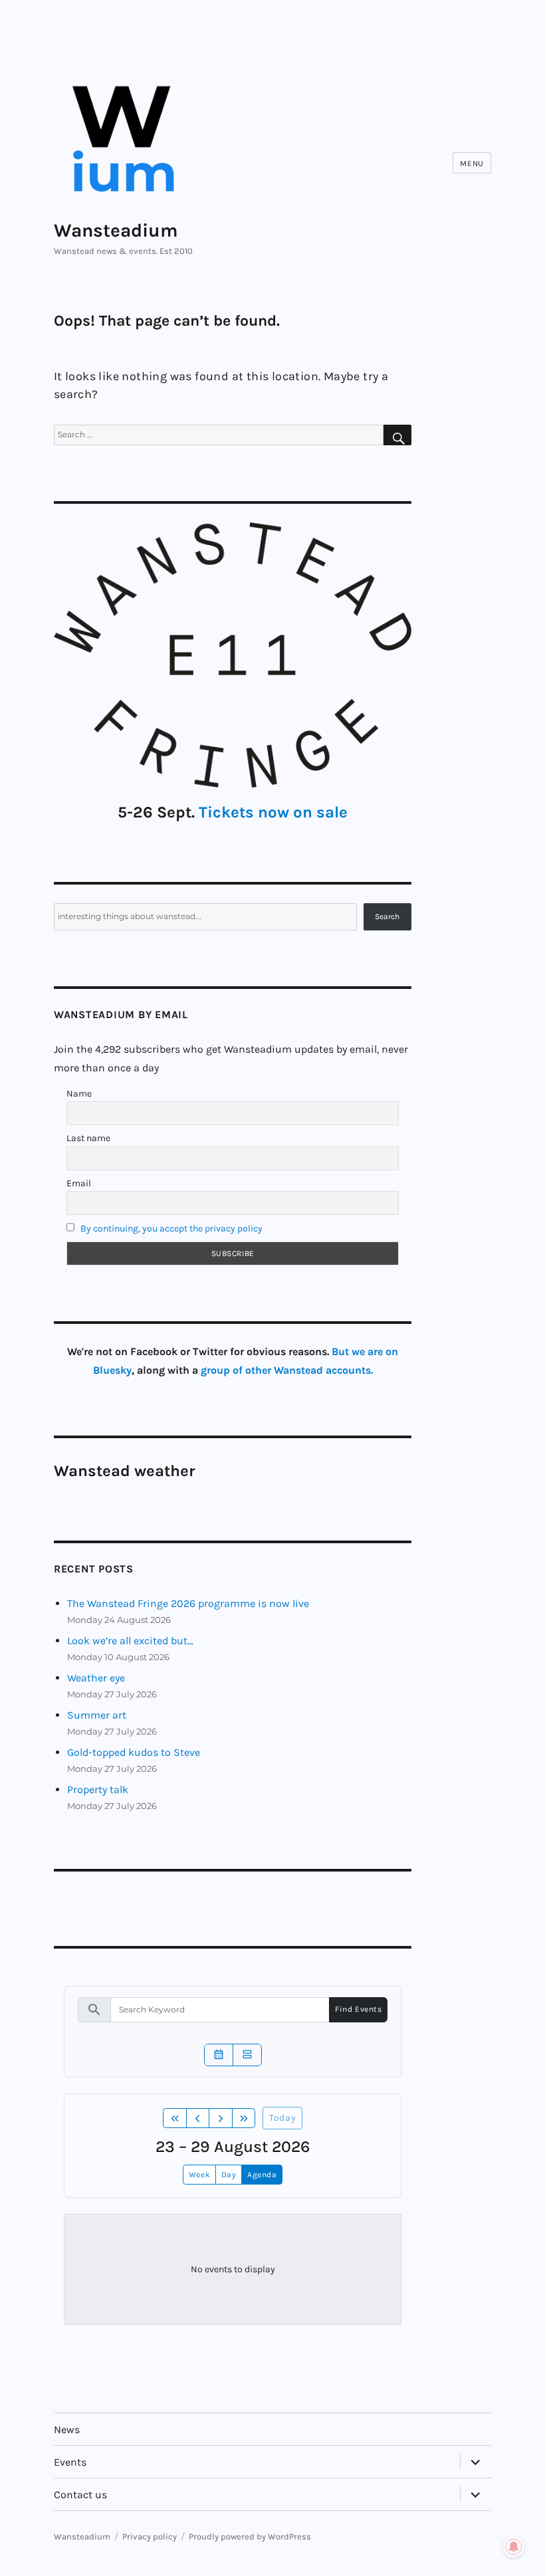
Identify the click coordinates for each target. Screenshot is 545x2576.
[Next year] (244, 2118)
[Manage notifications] (514, 2547)
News (67, 2429)
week (199, 2175)
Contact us (80, 2495)
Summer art (97, 1715)
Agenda (262, 2175)
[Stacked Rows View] (247, 2055)
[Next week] (221, 2118)
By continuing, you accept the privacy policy (171, 1229)
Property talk (98, 1789)
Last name (88, 1138)
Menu (472, 163)
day (229, 2175)
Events (70, 2462)
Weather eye (96, 1678)
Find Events (358, 2009)
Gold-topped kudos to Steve (134, 1752)
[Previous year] (175, 2118)
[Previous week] (198, 2118)
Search (387, 916)
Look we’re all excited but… (130, 1641)
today (282, 2118)
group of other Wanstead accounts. (287, 1370)
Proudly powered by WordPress (250, 2536)
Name (79, 1094)
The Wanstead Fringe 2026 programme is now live (188, 1603)
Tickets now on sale (273, 812)
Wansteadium (116, 230)
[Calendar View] (219, 2055)
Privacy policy (150, 2536)
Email (79, 1183)
